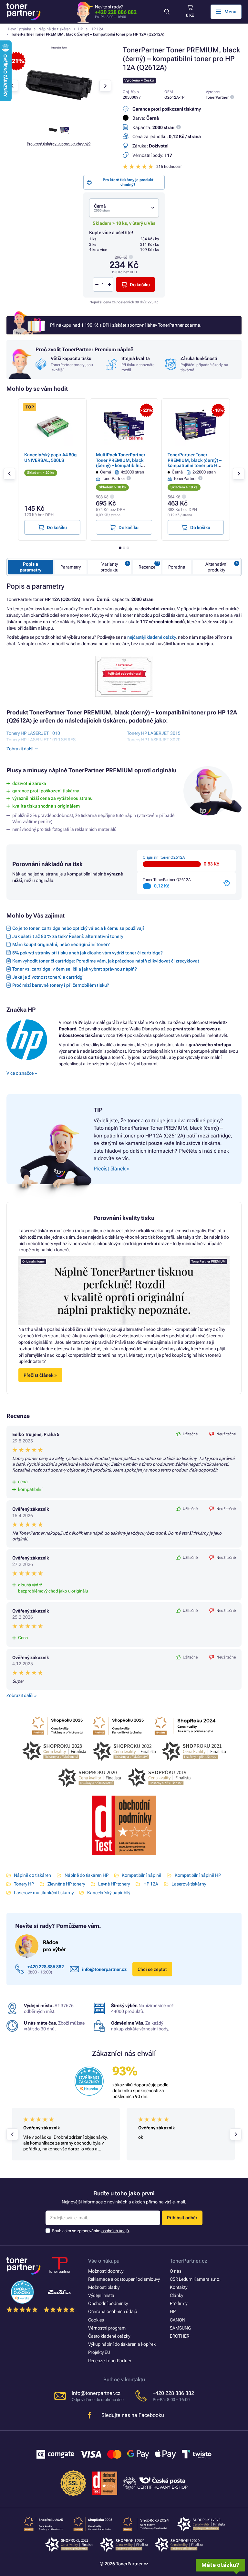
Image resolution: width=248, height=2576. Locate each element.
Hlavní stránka (19, 29)
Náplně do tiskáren (55, 29)
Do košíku (140, 285)
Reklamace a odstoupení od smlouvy (124, 2279)
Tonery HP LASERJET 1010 (33, 733)
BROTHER (180, 2336)
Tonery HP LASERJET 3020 (154, 740)
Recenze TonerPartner (110, 2361)
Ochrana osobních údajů (113, 2311)
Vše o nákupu (104, 2261)
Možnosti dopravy (106, 2271)
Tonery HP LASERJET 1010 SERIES (41, 740)
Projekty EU (99, 2352)
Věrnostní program (107, 2328)
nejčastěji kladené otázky (151, 637)
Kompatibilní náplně (141, 1875)
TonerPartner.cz (189, 2261)
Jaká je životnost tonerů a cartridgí (48, 977)
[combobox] (124, 208)
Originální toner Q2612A (164, 857)
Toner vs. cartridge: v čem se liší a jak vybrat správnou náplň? (75, 969)
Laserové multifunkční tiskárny (44, 1893)
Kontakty (179, 2287)
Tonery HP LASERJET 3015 (154, 733)
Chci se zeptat (152, 1969)
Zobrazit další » (21, 1695)
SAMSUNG (180, 2328)
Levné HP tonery (114, 1884)
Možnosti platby (104, 2287)
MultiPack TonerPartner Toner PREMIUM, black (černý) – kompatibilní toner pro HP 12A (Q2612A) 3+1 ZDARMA (124, 465)
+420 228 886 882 (116, 12)
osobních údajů (115, 2231)
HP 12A (97, 29)
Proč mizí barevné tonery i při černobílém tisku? (61, 985)
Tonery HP (24, 1884)
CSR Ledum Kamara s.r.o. (195, 2279)
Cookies (96, 2320)
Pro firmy (179, 2303)
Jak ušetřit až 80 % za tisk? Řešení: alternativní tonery (68, 936)
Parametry (71, 567)
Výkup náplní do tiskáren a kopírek (122, 2344)
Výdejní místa (101, 2295)
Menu (230, 12)
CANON (178, 2320)
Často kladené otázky (109, 2336)
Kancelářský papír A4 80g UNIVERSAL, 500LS (50, 457)
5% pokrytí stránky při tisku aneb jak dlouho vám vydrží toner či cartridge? (88, 953)
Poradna (177, 567)
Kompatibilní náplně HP (198, 1875)
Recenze (147, 567)
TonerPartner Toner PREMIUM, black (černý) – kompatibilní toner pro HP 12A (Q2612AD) (195, 463)
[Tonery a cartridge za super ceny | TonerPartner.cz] (24, 12)
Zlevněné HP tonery (66, 1884)
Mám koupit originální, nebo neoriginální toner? (61, 944)
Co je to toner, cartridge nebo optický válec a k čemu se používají (78, 928)
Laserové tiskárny (189, 1884)
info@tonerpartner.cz (104, 1969)
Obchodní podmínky (108, 2303)
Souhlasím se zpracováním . (91, 2231)
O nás (176, 2271)
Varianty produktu (109, 567)
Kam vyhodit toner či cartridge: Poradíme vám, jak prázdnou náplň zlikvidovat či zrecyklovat (106, 961)
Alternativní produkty (216, 567)
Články (176, 2295)
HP (80, 29)
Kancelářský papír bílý (108, 1893)
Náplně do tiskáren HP (86, 1875)
